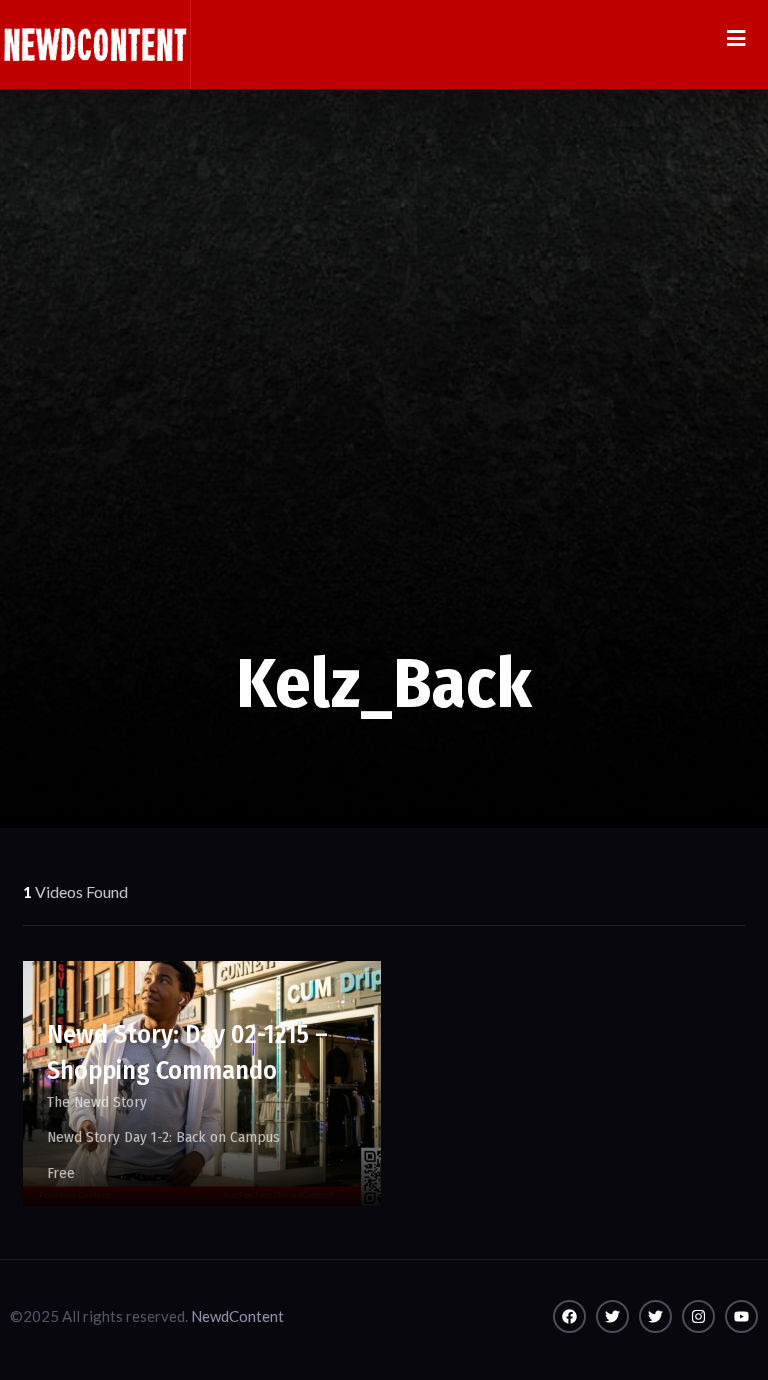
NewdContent (237, 1316)
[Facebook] (569, 1316)
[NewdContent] (95, 44)
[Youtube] (741, 1316)
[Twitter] (612, 1316)
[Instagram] (698, 1316)
